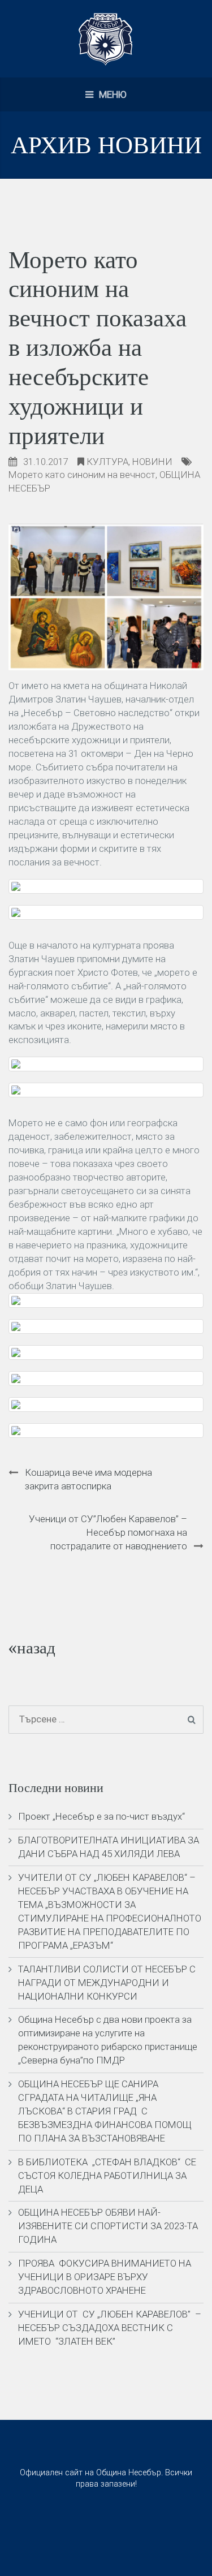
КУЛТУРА (107, 462)
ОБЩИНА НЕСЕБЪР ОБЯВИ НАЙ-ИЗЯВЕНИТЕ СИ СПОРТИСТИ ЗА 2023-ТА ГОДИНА (108, 2226)
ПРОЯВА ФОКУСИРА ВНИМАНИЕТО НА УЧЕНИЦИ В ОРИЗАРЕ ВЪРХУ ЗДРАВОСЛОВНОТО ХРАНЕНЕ (105, 2277)
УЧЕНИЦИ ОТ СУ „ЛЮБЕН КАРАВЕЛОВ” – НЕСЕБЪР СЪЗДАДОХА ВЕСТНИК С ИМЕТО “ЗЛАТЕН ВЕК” (110, 2328)
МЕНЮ (112, 94)
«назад (32, 1648)
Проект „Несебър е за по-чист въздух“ (101, 1816)
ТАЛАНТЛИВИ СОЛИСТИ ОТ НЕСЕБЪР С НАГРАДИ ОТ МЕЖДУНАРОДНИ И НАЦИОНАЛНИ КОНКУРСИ (107, 1983)
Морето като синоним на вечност (82, 475)
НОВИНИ (152, 462)
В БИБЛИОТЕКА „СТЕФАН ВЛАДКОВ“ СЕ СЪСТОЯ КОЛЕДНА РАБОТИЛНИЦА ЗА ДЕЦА (107, 2176)
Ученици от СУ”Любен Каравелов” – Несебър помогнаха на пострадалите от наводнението (108, 1532)
